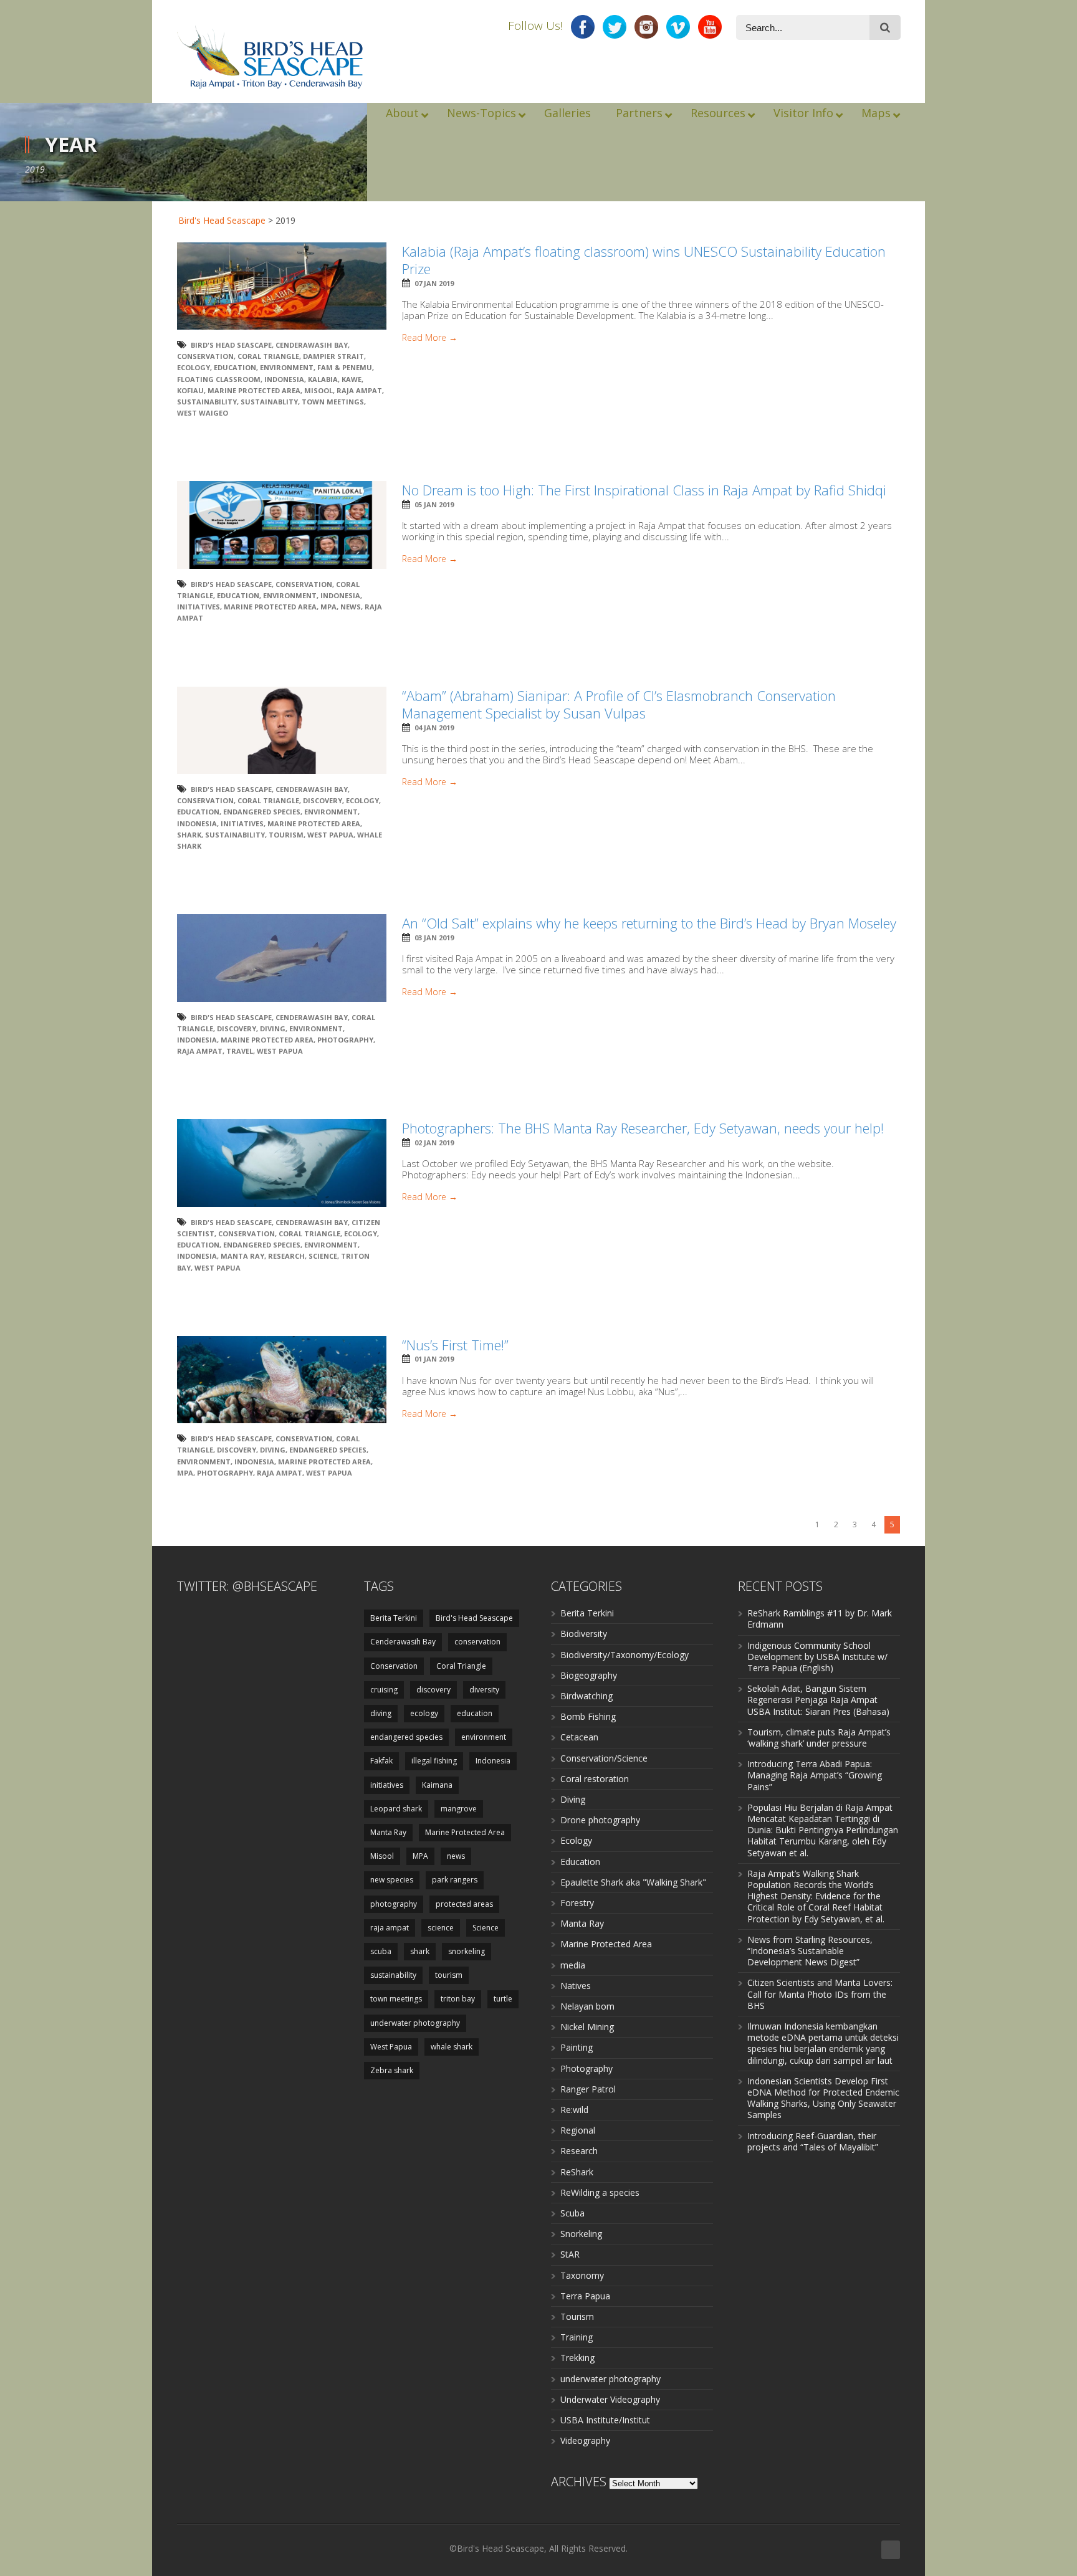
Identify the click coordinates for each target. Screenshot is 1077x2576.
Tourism (577, 2316)
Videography (585, 2440)
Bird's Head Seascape (222, 220)
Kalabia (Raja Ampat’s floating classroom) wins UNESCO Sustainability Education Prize (644, 260)
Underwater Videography (610, 2399)
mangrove (459, 1809)
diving (273, 1028)
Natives (576, 1986)
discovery (323, 800)
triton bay (458, 1999)
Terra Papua (585, 2296)
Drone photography (600, 1820)
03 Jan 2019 (434, 937)
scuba (381, 1951)
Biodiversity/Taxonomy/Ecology (625, 1655)
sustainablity (269, 402)
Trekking (577, 2358)
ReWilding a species (600, 2192)
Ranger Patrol (588, 2089)
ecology (194, 367)
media (573, 1965)
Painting (577, 2047)
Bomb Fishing (588, 1716)
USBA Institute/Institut (605, 2420)
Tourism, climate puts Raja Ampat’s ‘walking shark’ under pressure (819, 1738)
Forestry (577, 1903)
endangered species (262, 812)
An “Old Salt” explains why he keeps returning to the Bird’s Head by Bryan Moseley (649, 923)
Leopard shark (396, 1809)
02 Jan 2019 (434, 1143)
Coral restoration (595, 1779)
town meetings (333, 402)
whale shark (452, 2047)
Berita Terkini (394, 1618)
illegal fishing (434, 1761)
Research (579, 2151)
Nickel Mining (587, 2027)
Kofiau (190, 390)
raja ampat (359, 390)
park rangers (455, 1880)
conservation (477, 1642)
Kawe (352, 379)
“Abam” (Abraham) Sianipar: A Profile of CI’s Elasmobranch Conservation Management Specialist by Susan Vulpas (619, 704)
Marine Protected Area (254, 390)
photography (345, 1040)
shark (189, 835)
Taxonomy (582, 2275)
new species (392, 1880)
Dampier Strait (333, 356)
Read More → (430, 338)
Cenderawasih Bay (312, 345)
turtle (503, 1999)
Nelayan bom (587, 2006)
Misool (318, 390)
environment (287, 367)
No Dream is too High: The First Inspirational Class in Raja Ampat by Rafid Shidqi (644, 490)
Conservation (205, 356)
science (441, 1928)
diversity (484, 1690)
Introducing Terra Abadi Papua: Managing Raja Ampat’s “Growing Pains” (815, 1775)
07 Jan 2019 (434, 283)
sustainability (207, 402)
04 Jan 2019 (434, 727)
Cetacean (579, 1737)
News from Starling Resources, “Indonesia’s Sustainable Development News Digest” (810, 1951)
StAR (570, 2254)
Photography (586, 2068)
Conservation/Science (604, 1758)
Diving (573, 1799)
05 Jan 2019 (434, 504)
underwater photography (415, 2023)
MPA (328, 607)
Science (323, 1256)
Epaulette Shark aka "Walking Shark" (633, 1882)
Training (577, 2337)
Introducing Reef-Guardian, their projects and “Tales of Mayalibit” (813, 2141)
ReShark (577, 2172)
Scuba (572, 2213)
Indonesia (284, 379)
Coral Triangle (268, 356)
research (286, 1256)
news (351, 607)
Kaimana (437, 1785)
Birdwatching (586, 1696)
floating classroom (219, 379)
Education (580, 1862)
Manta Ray (242, 1256)
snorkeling (467, 1951)
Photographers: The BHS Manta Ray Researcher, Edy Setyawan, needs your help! (643, 1128)
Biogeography (589, 1675)
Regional (578, 2130)
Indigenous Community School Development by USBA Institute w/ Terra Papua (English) (817, 1657)
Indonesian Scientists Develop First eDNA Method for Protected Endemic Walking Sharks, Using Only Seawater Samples (823, 2098)
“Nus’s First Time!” (455, 1345)
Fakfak (381, 1761)
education (235, 367)
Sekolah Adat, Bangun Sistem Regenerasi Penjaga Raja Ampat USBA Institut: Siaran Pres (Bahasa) (818, 1700)
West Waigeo (203, 413)
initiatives (199, 607)
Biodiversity (584, 1634)
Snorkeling (581, 2234)
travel (240, 1051)
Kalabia (323, 379)
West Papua (330, 835)
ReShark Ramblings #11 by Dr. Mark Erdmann (820, 1619)
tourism (286, 835)
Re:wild (574, 2110)
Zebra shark (392, 2070)
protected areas (464, 1904)
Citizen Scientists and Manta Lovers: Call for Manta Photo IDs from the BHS (820, 1994)
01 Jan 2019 (434, 1359)
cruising (384, 1690)
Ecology (576, 1840)
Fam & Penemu (345, 367)
